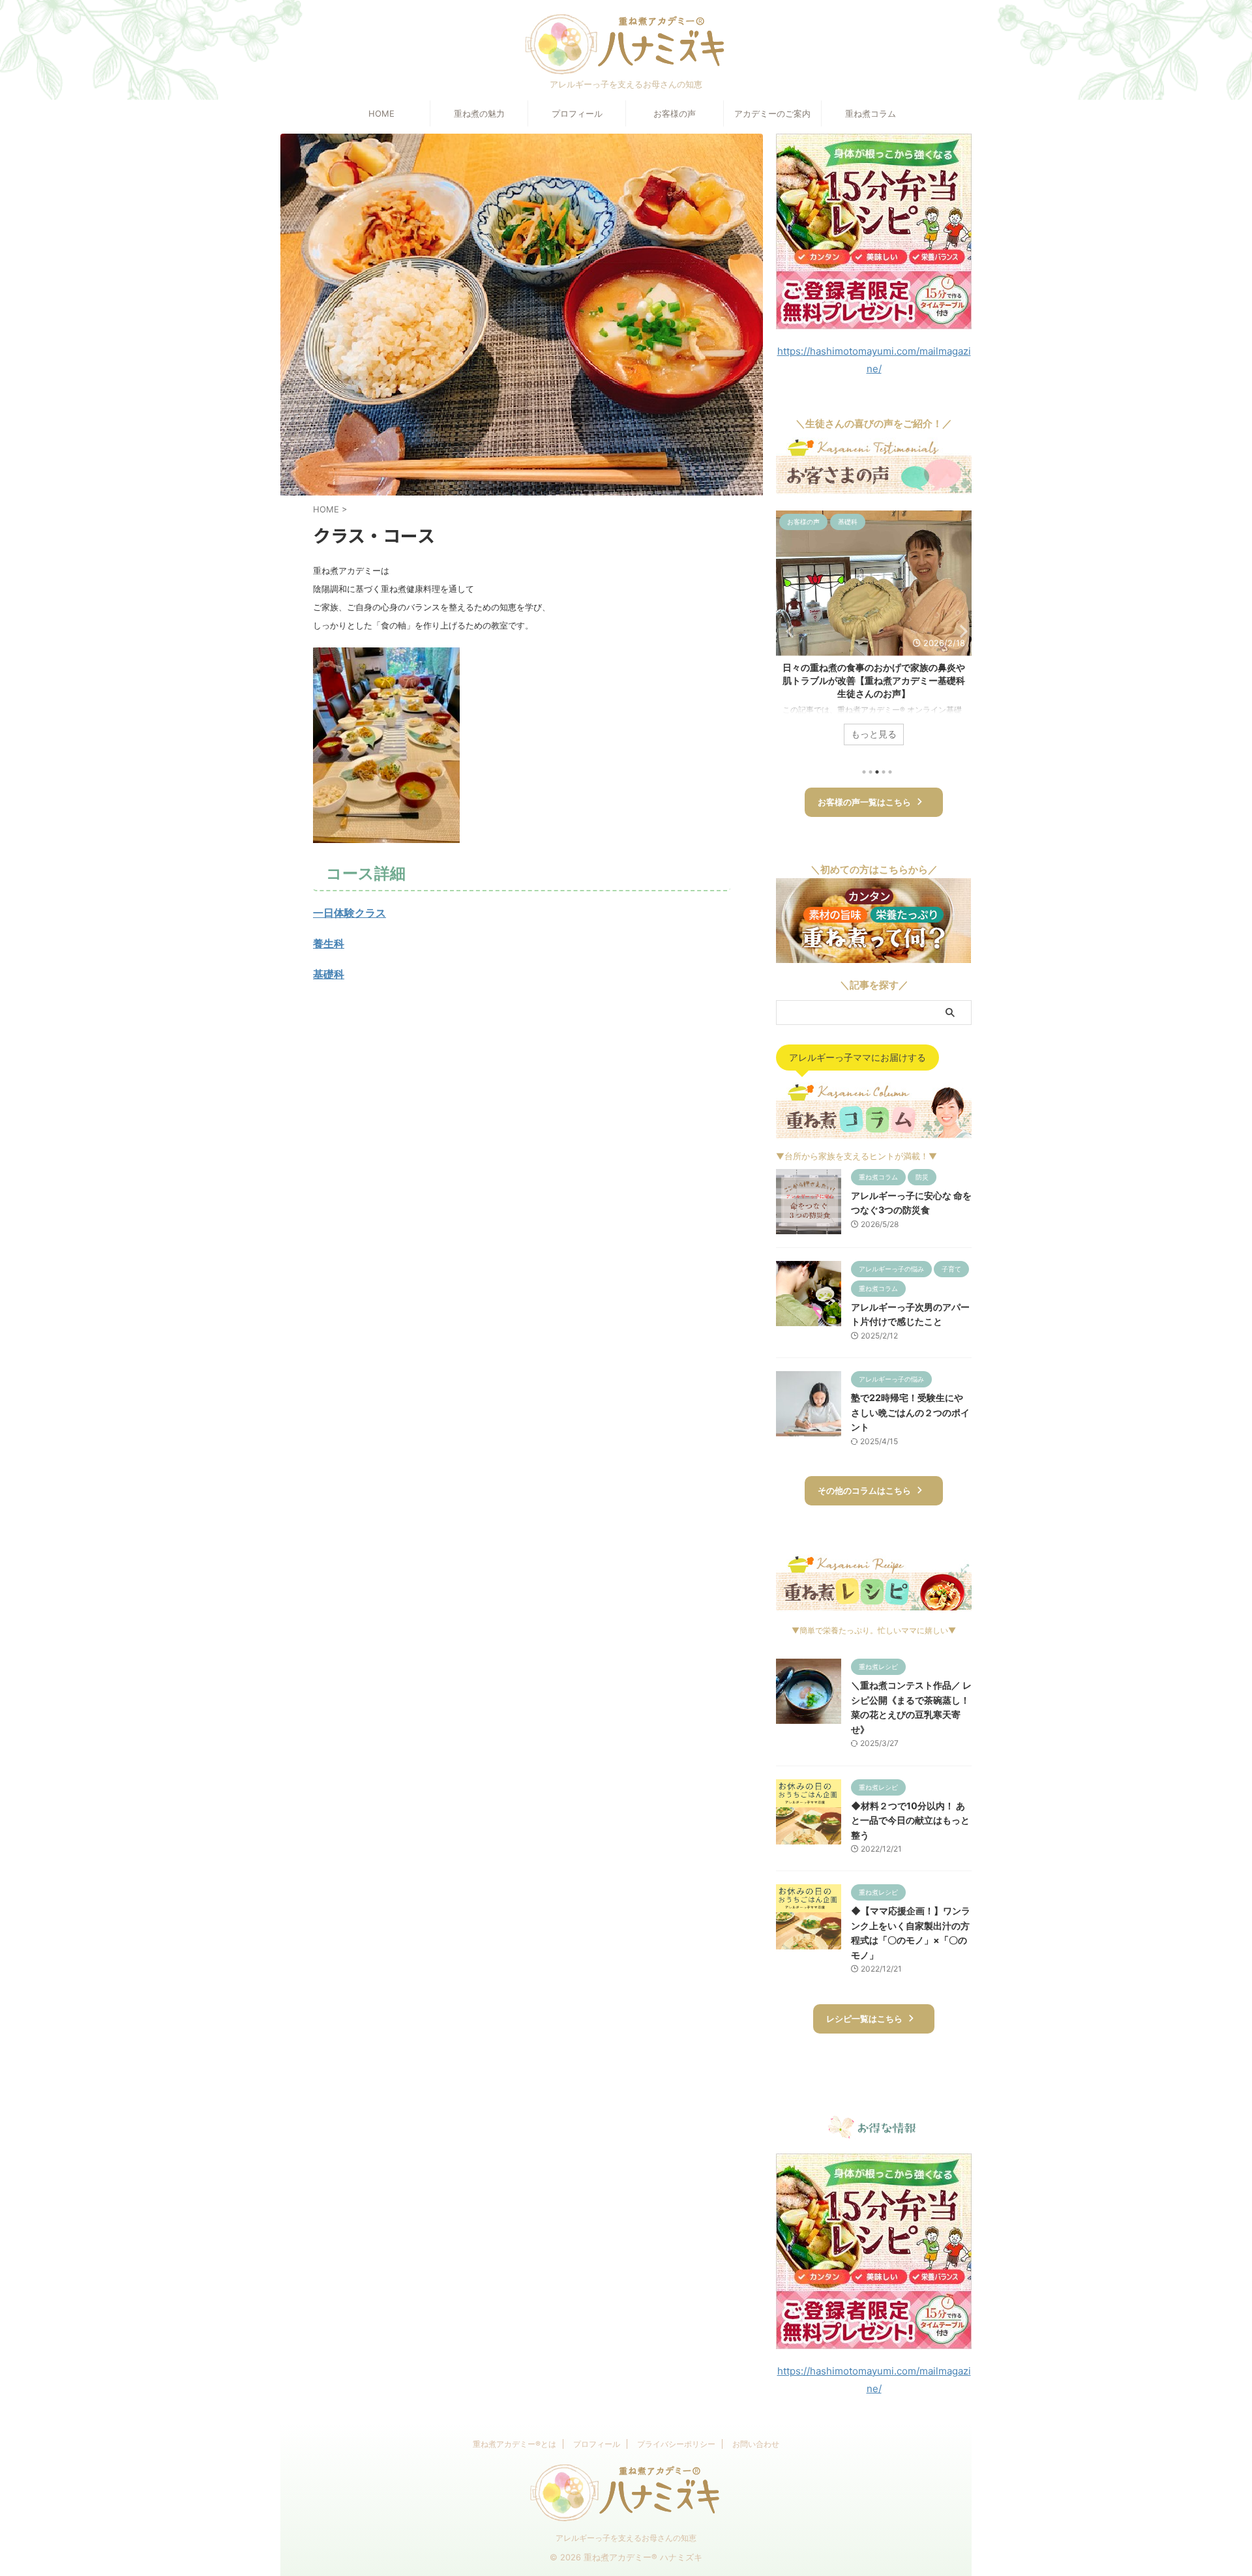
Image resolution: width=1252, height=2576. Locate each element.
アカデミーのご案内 (772, 113)
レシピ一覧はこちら (864, 2019)
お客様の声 (675, 113)
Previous (788, 631)
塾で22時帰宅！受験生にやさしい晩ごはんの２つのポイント (910, 1412)
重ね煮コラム (871, 113)
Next (960, 631)
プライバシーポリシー (676, 2444)
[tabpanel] (874, 634)
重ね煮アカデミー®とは (514, 2444)
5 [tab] (890, 772)
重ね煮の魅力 (479, 113)
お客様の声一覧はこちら (864, 802)
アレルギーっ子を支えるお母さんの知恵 (626, 2538)
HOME (381, 113)
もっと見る (874, 734)
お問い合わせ (756, 2444)
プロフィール (577, 113)
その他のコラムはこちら (864, 1491)
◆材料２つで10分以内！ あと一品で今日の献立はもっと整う (910, 1820)
